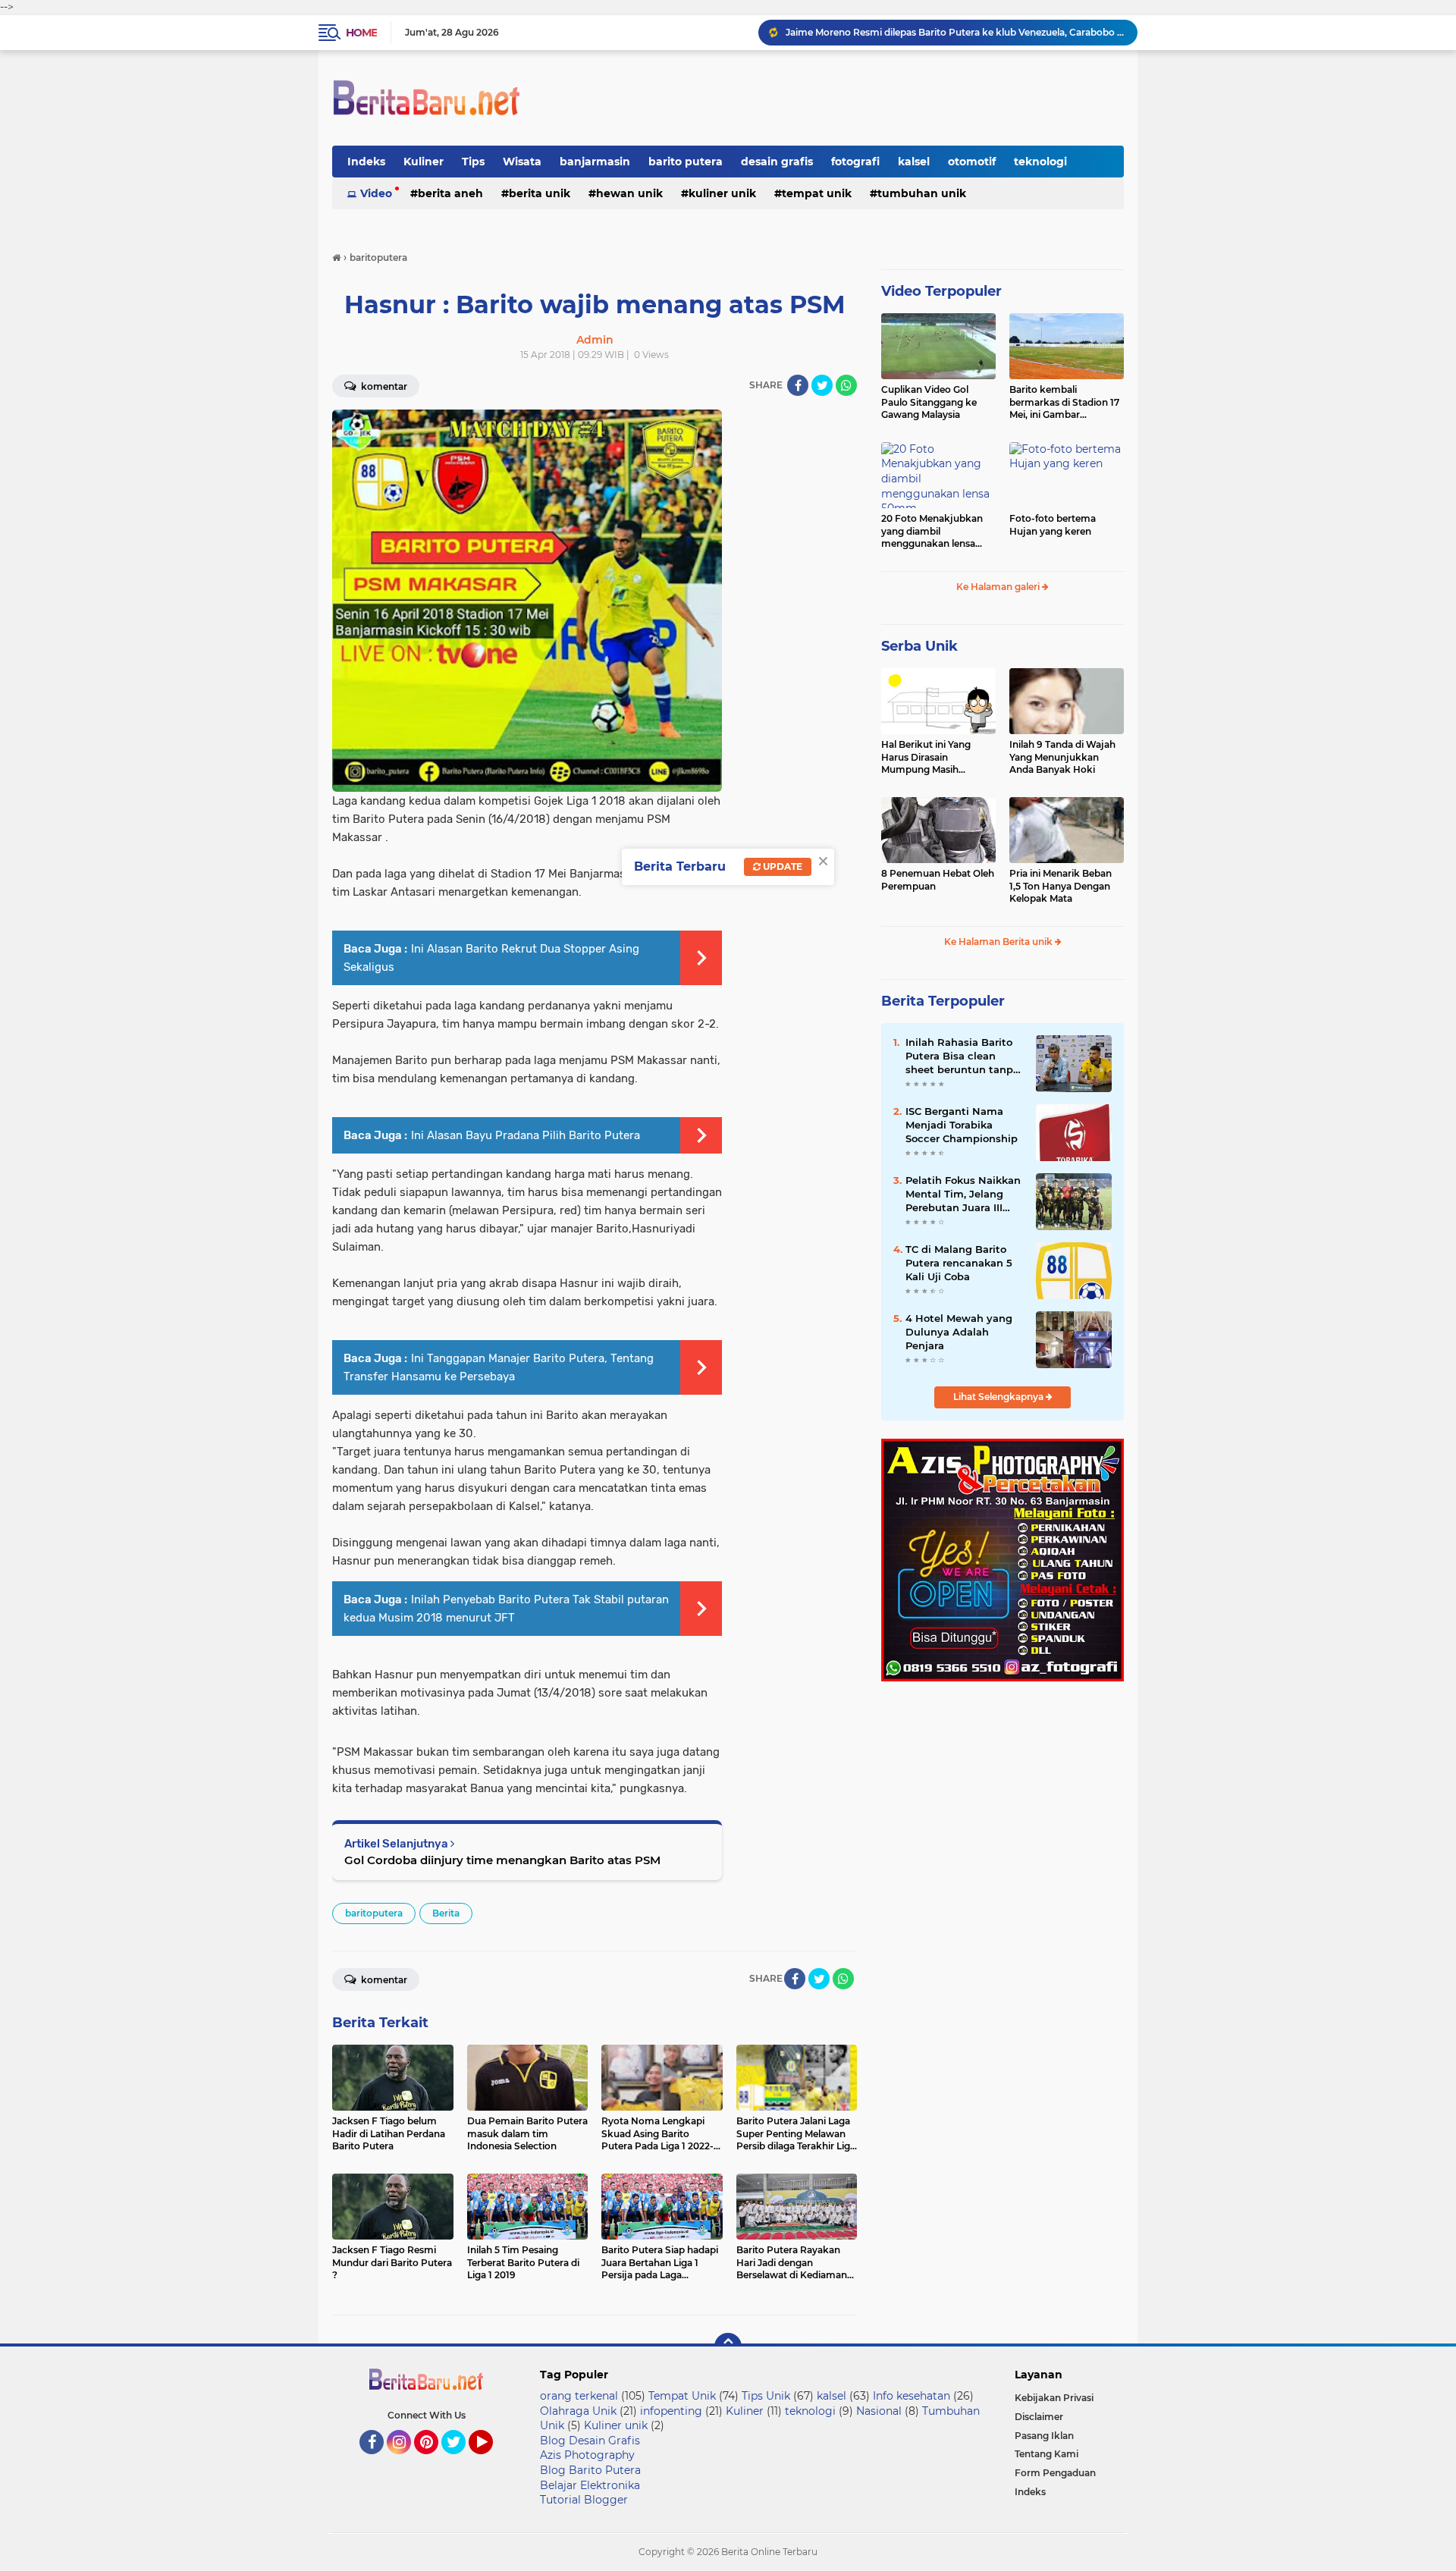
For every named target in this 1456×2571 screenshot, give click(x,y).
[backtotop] (728, 2347)
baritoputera (374, 1913)
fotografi (855, 162)
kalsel (914, 162)
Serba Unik (919, 646)
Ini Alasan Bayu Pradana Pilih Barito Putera (526, 1135)
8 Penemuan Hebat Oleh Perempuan (938, 880)
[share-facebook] (798, 385)
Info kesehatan (912, 2396)
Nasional (879, 2411)
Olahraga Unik (578, 2411)
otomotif (972, 162)
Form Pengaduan (1055, 2473)
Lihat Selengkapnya (999, 1397)
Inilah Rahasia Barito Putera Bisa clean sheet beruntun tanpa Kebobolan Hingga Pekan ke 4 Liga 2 (962, 1056)
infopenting (671, 2411)
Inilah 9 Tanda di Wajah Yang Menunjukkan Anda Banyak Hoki (1062, 757)
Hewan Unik (629, 193)
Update (781, 866)
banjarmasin (595, 162)
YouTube (491, 2461)
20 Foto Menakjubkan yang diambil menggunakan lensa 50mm (932, 532)
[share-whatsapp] (846, 385)
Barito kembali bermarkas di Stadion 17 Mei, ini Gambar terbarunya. (1064, 403)
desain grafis (777, 162)
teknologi (1040, 162)
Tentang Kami (1046, 2454)
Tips (473, 162)
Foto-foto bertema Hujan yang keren (1053, 525)
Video (376, 193)
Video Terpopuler (941, 291)
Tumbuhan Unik (922, 193)
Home (361, 33)
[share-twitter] (822, 385)
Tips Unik (766, 2396)
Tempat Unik (817, 193)
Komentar (383, 386)
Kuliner (424, 162)
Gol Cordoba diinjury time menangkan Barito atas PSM (502, 1860)
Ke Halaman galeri (999, 587)
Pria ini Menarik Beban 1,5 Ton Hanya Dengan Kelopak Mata (1061, 886)
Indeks (366, 162)
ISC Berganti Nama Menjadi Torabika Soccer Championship (962, 1125)
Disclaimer (1039, 2417)
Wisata (522, 162)
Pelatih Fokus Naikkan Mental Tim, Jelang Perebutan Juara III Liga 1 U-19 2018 (963, 1194)
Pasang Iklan (1044, 2436)
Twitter (460, 2461)
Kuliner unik (722, 193)
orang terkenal (579, 2396)
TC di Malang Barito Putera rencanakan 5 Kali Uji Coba (959, 1263)
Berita (446, 1913)
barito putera (686, 162)
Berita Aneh (450, 193)
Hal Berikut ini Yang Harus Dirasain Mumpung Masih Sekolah (926, 758)
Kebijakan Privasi (1054, 2398)
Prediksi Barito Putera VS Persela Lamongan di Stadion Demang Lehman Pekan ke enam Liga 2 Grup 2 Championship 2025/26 (955, 32)
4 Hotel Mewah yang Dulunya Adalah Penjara (959, 1332)
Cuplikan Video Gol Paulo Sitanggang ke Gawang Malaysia (929, 402)
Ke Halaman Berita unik (999, 942)
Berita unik (540, 193)
